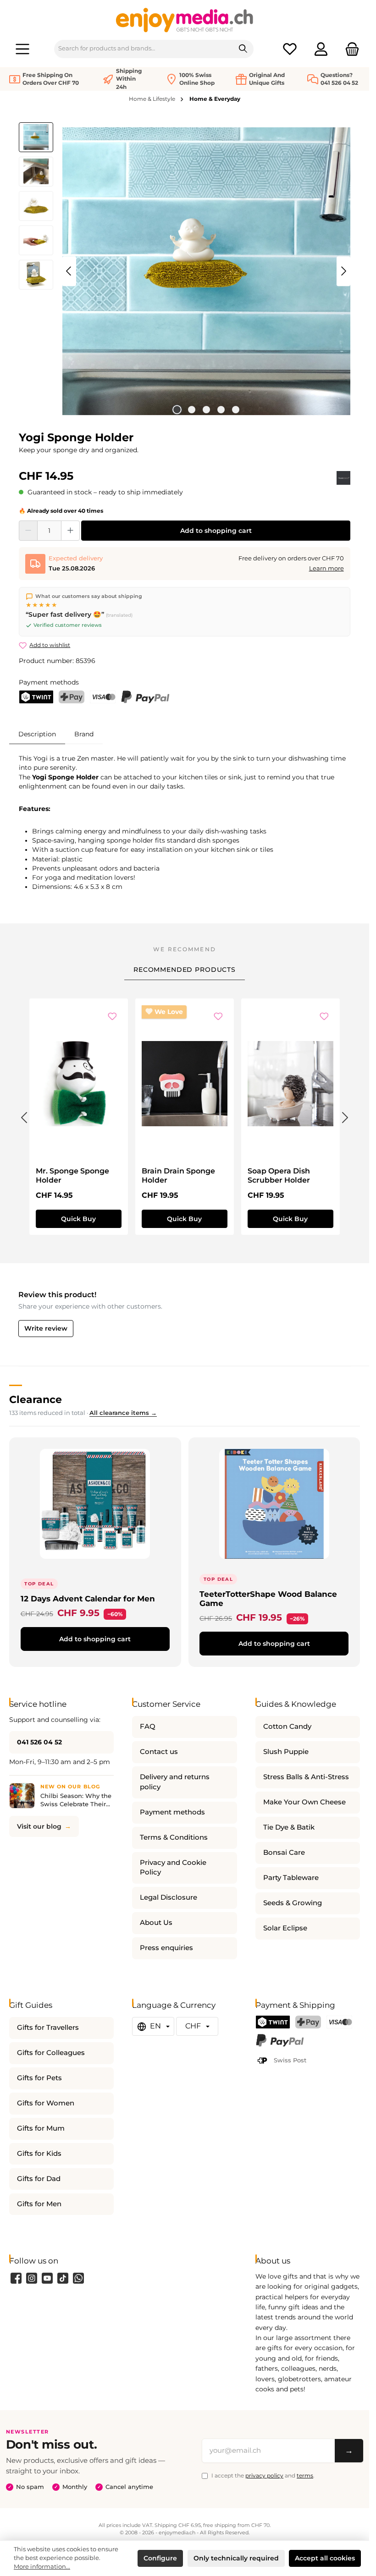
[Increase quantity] (70, 531)
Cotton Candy (287, 1726)
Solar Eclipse (285, 1928)
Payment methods (172, 1812)
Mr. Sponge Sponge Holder (72, 1176)
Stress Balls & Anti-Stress (306, 1777)
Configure (160, 2558)
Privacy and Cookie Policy (173, 1868)
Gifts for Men (39, 2204)
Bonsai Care (284, 1853)
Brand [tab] (84, 734)
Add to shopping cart (216, 531)
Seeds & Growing (293, 1903)
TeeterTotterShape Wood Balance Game (268, 1598)
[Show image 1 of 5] (177, 410)
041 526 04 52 (39, 1742)
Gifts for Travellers (48, 2028)
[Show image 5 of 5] (236, 410)
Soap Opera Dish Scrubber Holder (279, 1176)
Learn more (326, 568)
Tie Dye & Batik (289, 1827)
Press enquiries (166, 1948)
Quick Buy (78, 1219)
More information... (42, 2567)
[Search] (243, 49)
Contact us (159, 1752)
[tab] (37, 734)
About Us (156, 1923)
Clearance (36, 1399)
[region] (185, 271)
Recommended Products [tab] (185, 970)
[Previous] (69, 271)
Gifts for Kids (39, 2154)
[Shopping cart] (349, 49)
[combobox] (144, 49)
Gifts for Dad (39, 2179)
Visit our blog (39, 1826)
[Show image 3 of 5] (206, 410)
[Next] (343, 271)
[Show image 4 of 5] (221, 410)
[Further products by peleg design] (343, 478)
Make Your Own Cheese (304, 1802)
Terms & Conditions (174, 1837)
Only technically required (236, 2558)
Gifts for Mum (41, 2128)
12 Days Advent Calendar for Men (88, 1598)
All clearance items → (123, 1413)
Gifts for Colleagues (51, 2053)
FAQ (148, 1726)
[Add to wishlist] (112, 1017)
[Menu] (22, 49)
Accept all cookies (325, 2558)
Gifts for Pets (39, 2078)
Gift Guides (31, 2005)
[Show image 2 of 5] (192, 410)
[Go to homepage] (185, 20)
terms (305, 2475)
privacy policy (264, 2475)
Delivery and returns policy (175, 1782)
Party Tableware (291, 1878)
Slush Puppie (286, 1752)
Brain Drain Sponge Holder (178, 1176)
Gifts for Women (46, 2103)
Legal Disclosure (169, 1897)
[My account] (321, 49)
